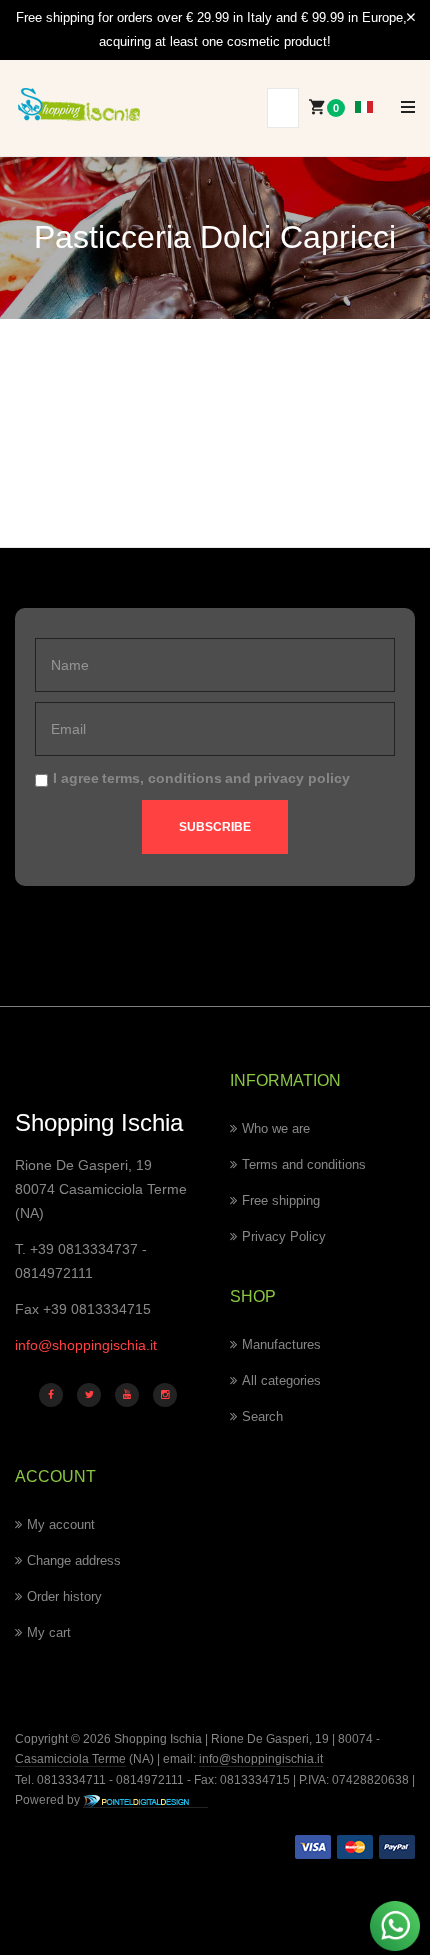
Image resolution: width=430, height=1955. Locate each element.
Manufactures (281, 1344)
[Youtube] (127, 1395)
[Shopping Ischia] (79, 104)
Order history (64, 1596)
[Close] (411, 18)
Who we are (276, 1128)
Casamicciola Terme (70, 1759)
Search (262, 1416)
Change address (74, 1560)
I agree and (201, 778)
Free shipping (281, 1200)
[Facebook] (51, 1395)
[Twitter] (89, 1395)
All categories (281, 1380)
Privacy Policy (284, 1236)
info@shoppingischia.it (86, 1345)
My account (61, 1524)
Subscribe (215, 827)
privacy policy (302, 778)
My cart (49, 1632)
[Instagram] (165, 1395)
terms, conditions (162, 778)
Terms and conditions (304, 1164)
